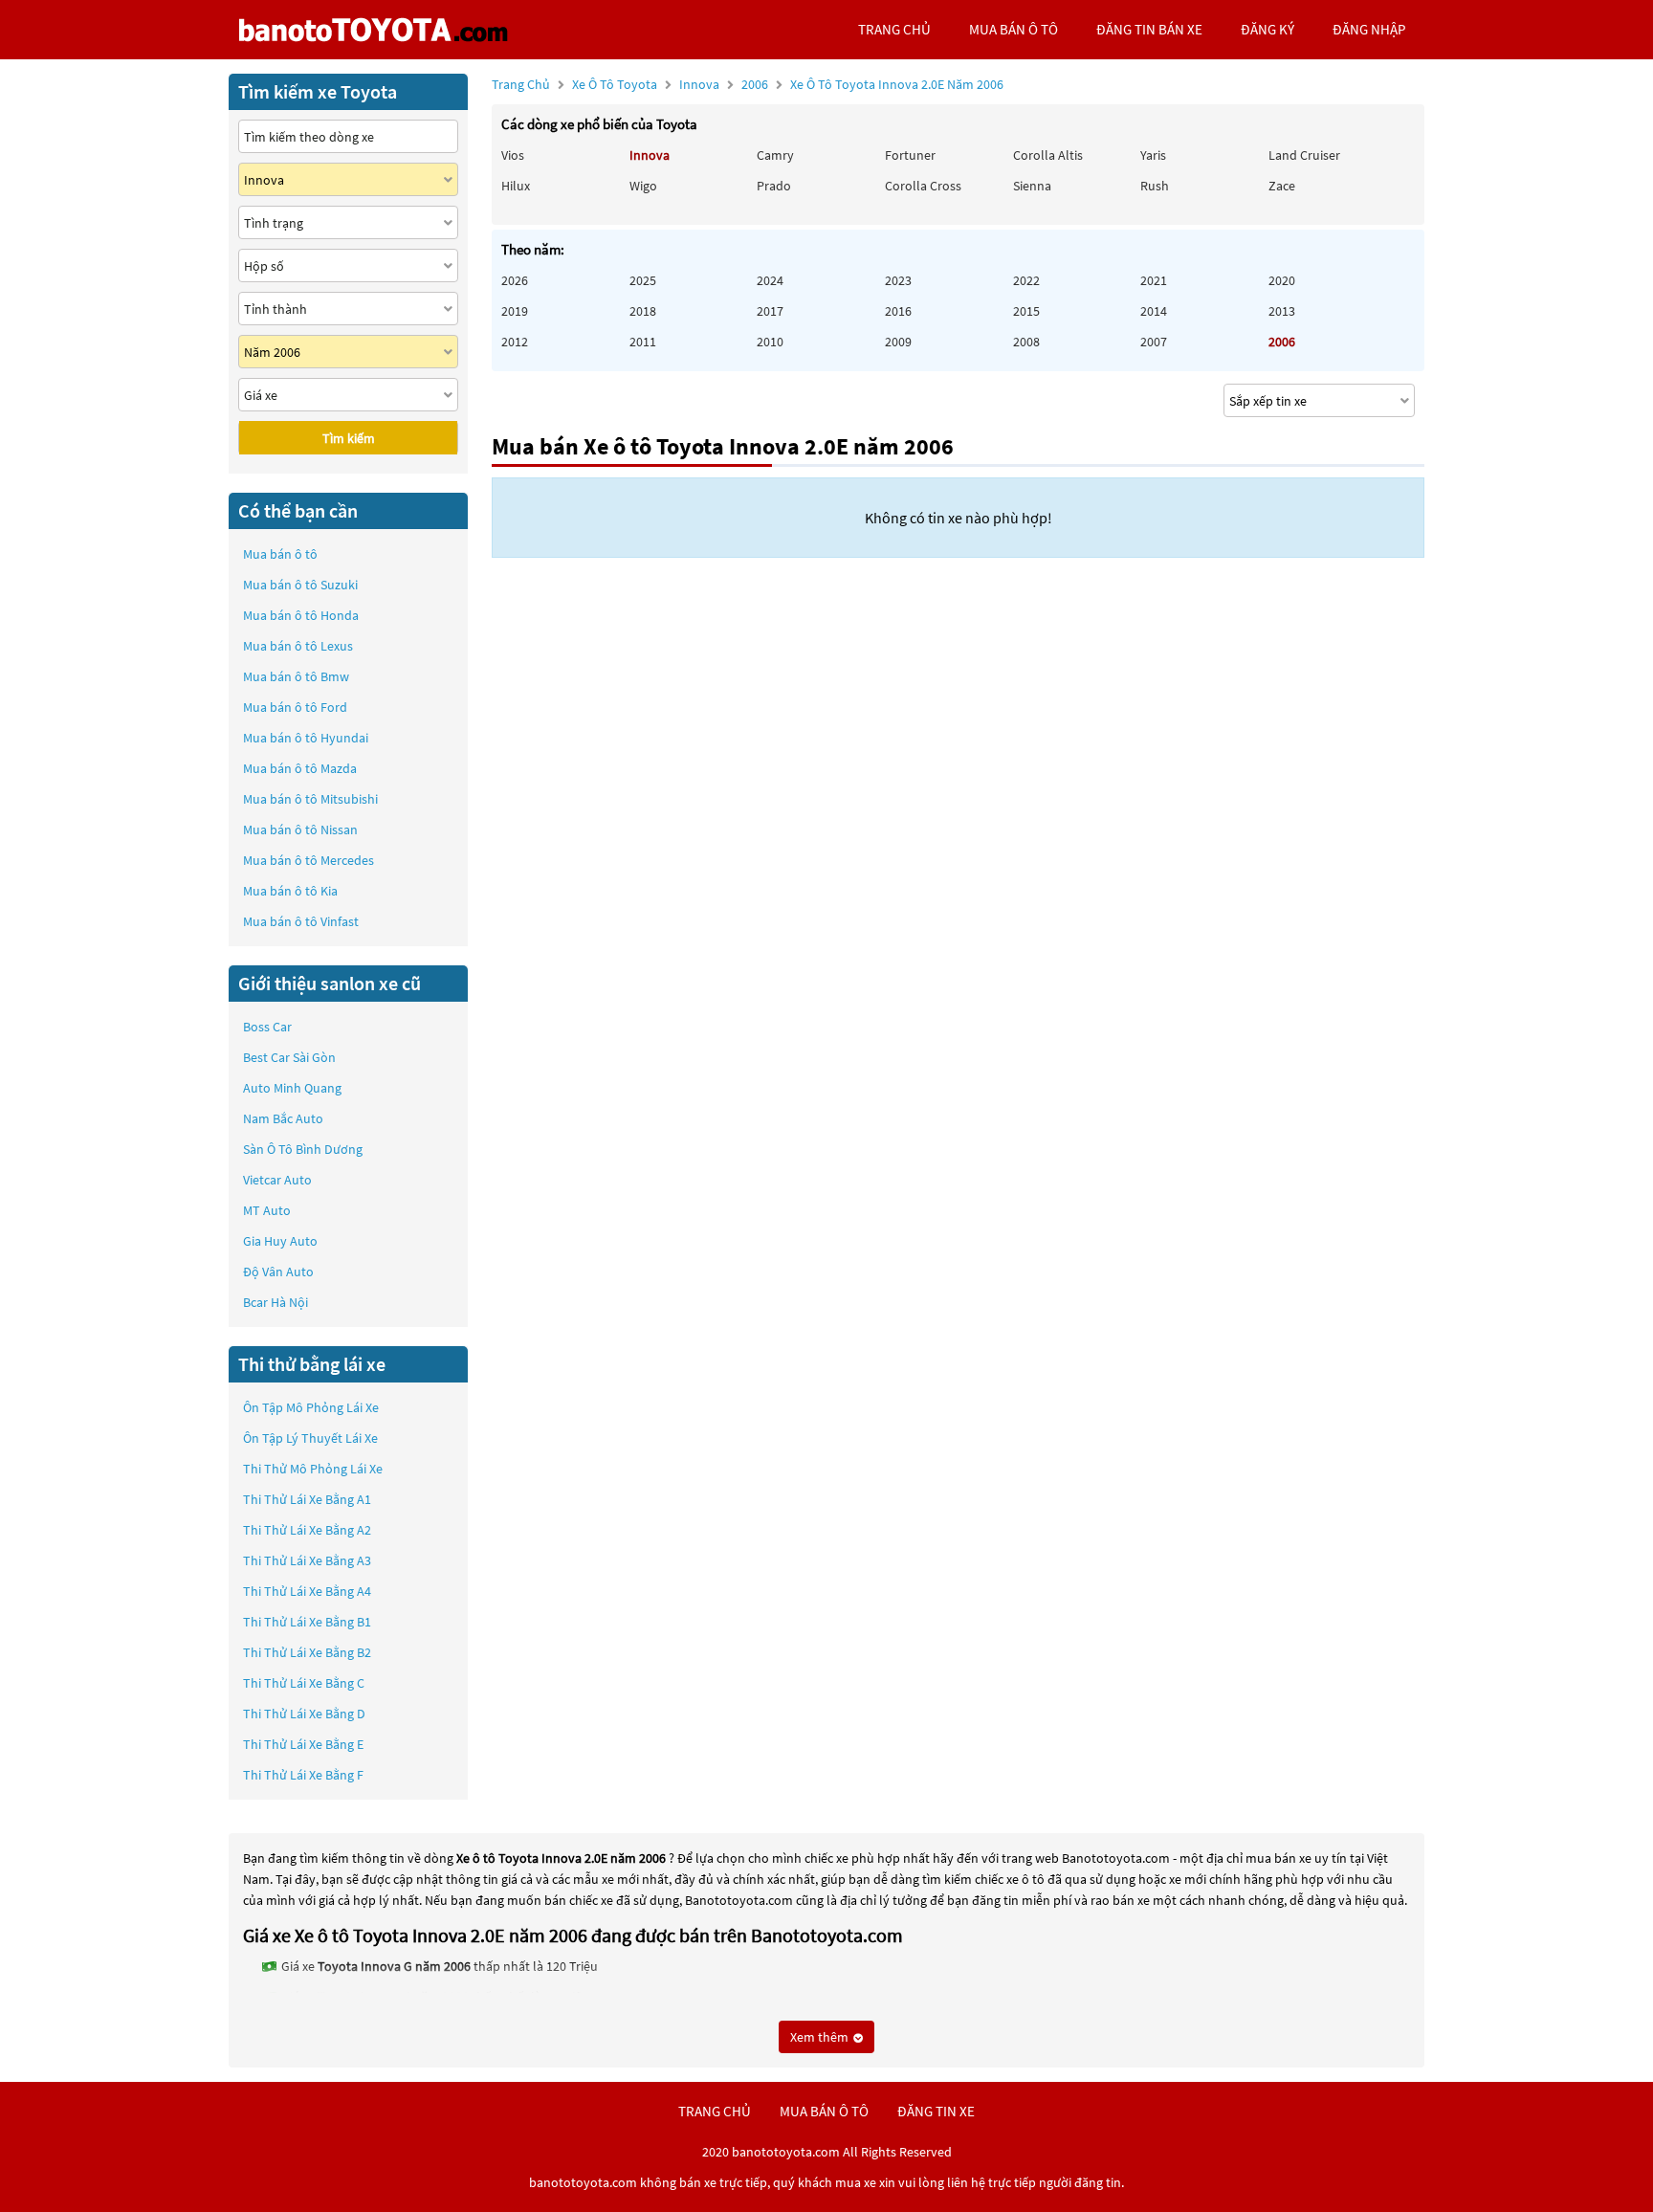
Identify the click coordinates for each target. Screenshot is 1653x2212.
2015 (1026, 311)
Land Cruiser (1304, 155)
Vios (513, 155)
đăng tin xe (936, 2111)
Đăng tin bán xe (1149, 29)
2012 (515, 342)
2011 (643, 342)
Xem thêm (821, 2037)
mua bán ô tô (1014, 29)
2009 (898, 342)
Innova (701, 84)
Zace (1282, 186)
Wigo (643, 186)
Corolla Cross (923, 186)
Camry (775, 155)
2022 (1026, 280)
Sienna (1032, 186)
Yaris (1153, 155)
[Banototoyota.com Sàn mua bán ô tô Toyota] (373, 30)
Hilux (516, 186)
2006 (872, 84)
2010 (770, 342)
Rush (1155, 186)
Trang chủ (521, 84)
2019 (515, 311)
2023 (898, 280)
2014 (1154, 311)
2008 (1026, 342)
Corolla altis (1048, 155)
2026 (515, 280)
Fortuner (910, 155)
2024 (770, 280)
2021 (1154, 280)
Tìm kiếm (349, 438)
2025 (643, 280)
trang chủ (894, 29)
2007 (1154, 342)
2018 (643, 311)
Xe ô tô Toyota (615, 84)
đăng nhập (1369, 29)
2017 (770, 311)
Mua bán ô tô (280, 554)
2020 (1282, 280)
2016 (898, 311)
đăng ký (1267, 29)
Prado (774, 186)
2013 (1282, 311)
